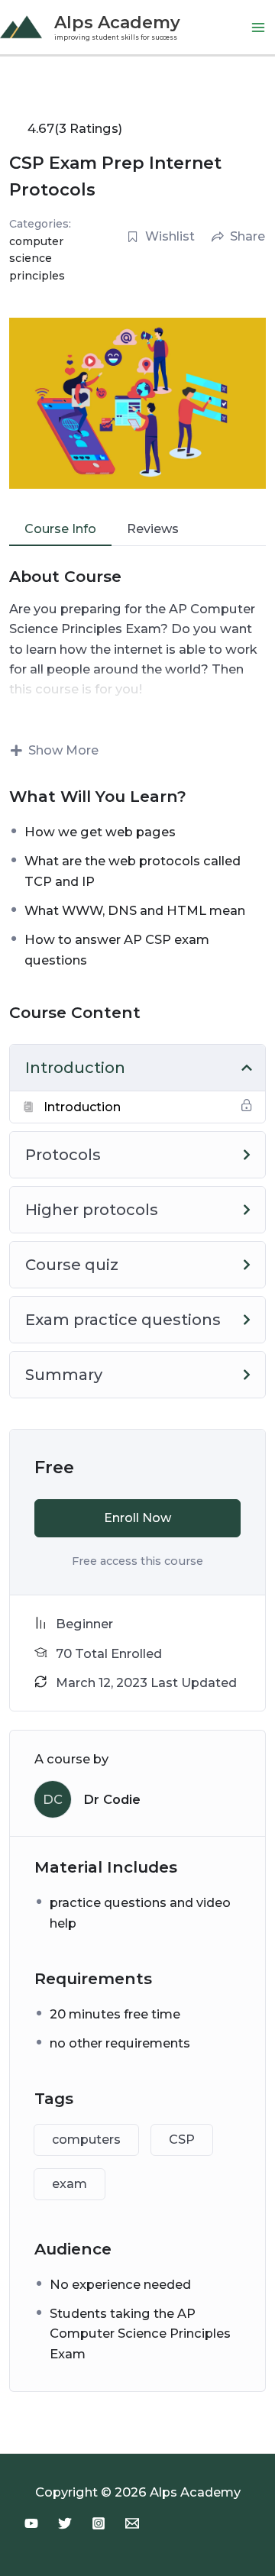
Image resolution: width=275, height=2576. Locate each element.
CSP (182, 2140)
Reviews (153, 529)
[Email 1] (132, 2523)
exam (70, 2184)
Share (247, 236)
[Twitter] (65, 2523)
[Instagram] (99, 2523)
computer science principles (37, 259)
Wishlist (170, 236)
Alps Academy (117, 22)
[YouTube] (31, 2523)
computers (86, 2140)
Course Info (60, 529)
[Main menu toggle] (258, 27)
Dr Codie (112, 1799)
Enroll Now (137, 1518)
